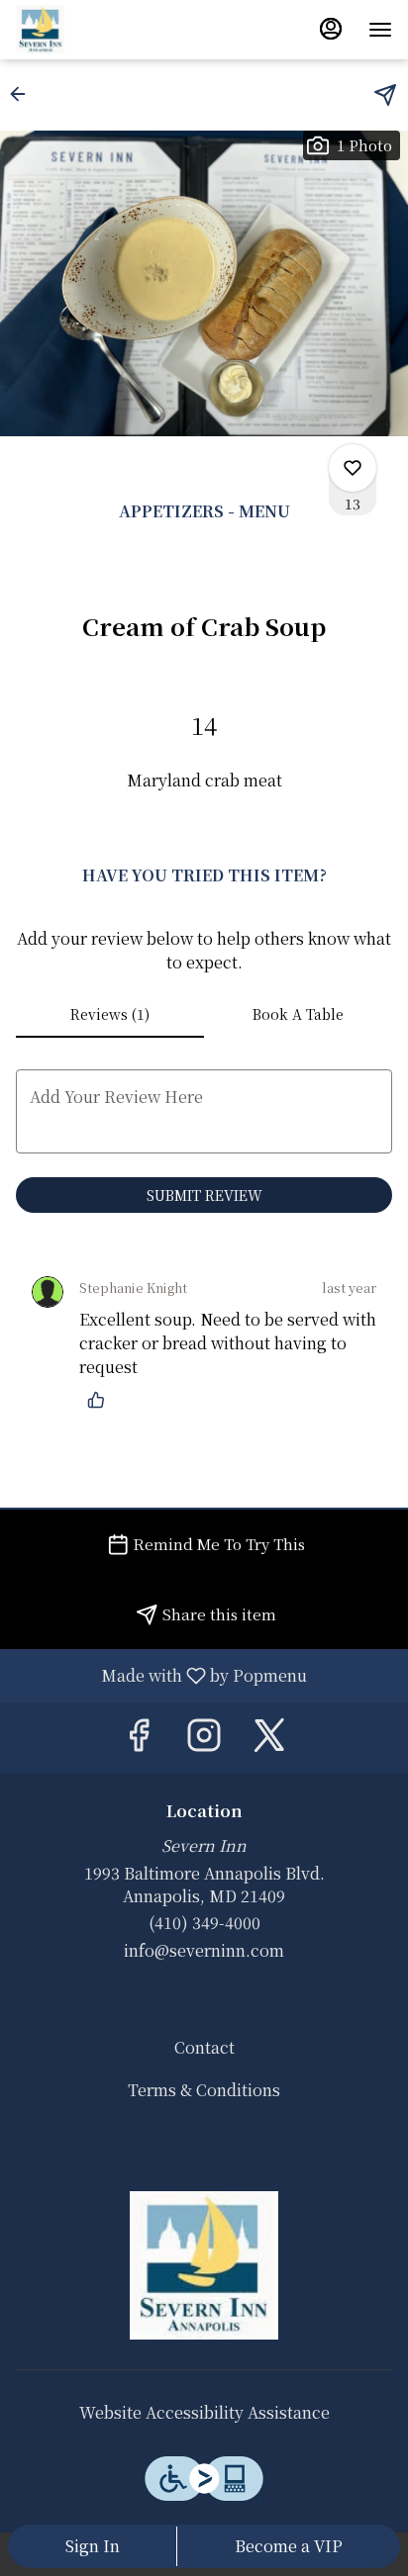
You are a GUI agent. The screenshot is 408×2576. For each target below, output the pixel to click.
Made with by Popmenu (161, 1675)
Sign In (93, 2546)
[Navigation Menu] (380, 30)
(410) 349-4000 (204, 1923)
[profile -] (331, 29)
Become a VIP (289, 2546)
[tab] (110, 1014)
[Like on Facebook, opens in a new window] (139, 1738)
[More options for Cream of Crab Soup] (353, 468)
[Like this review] (101, 1400)
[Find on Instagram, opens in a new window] (204, 1738)
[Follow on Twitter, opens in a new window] (269, 1738)
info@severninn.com (204, 1951)
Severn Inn (204, 2265)
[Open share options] (385, 95)
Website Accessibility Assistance (204, 2413)
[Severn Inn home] (105, 30)
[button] (24, 94)
